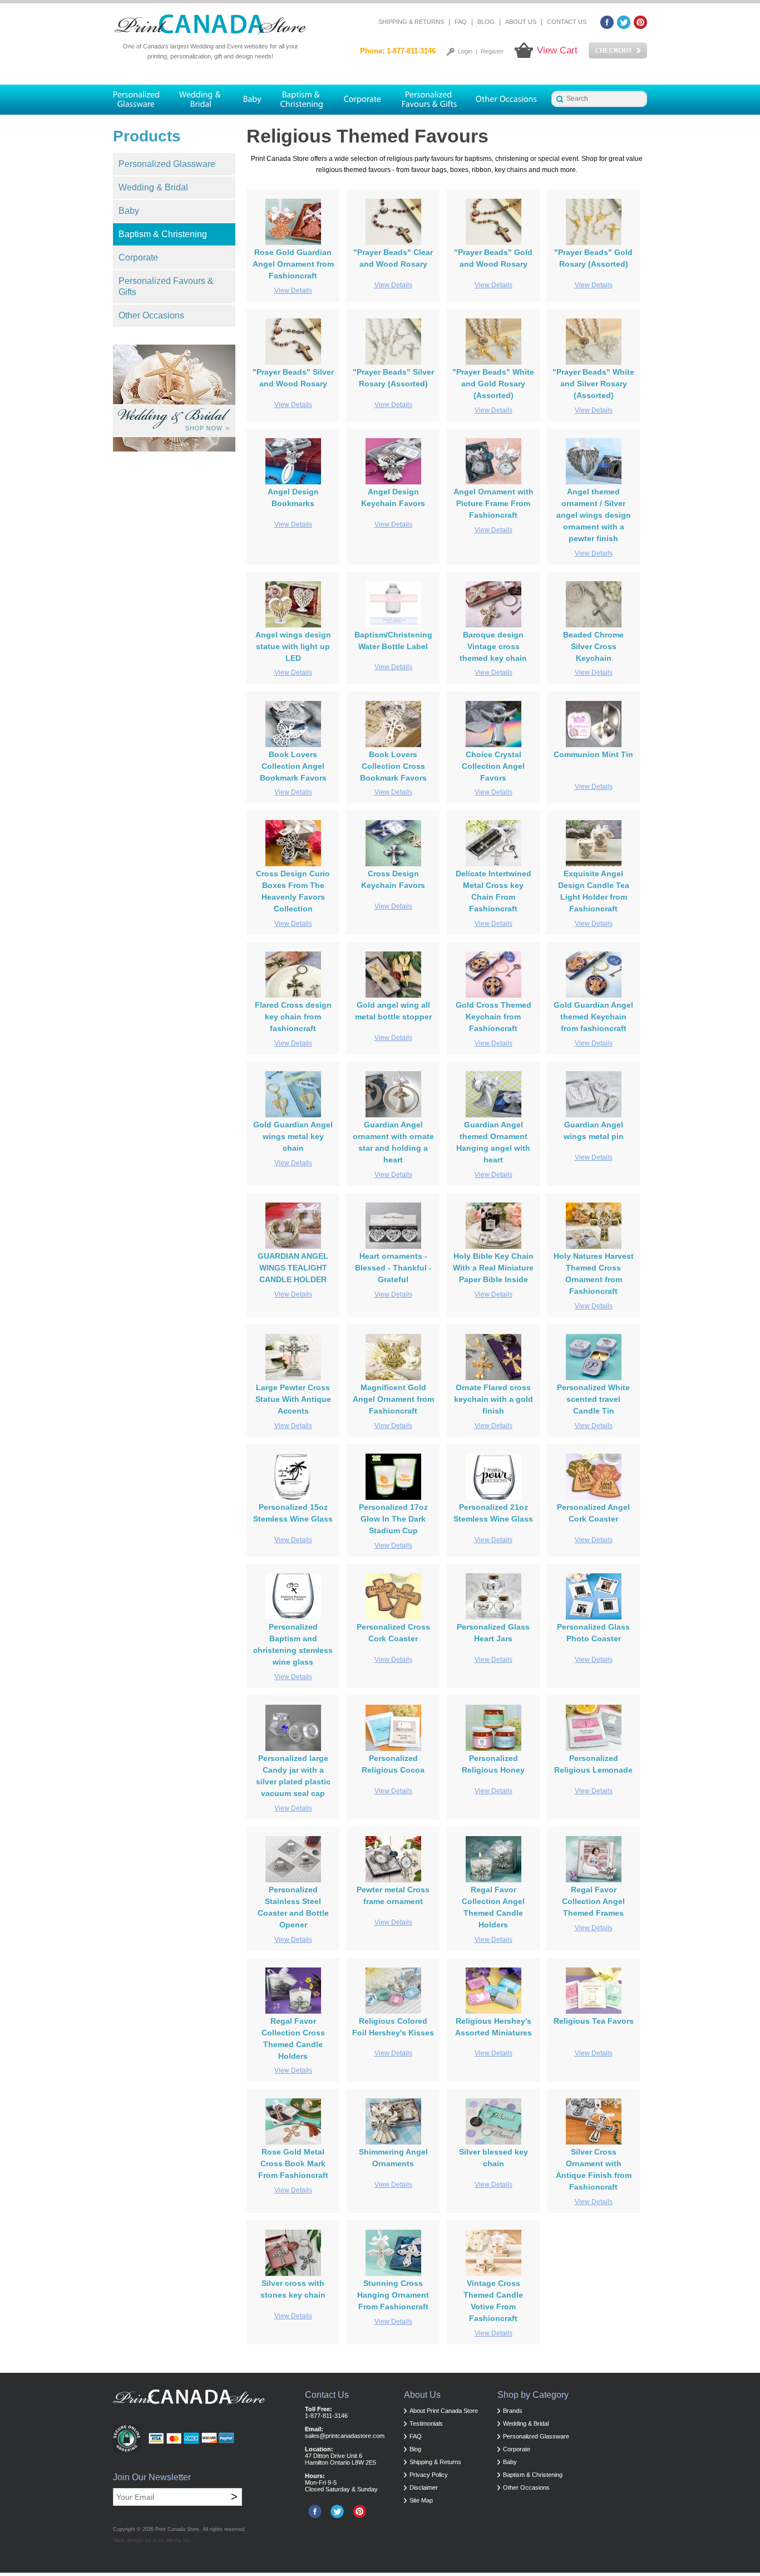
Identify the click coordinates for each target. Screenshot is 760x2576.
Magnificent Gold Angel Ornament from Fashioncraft (393, 1399)
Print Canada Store (177, 2529)
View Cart (557, 50)
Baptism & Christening (163, 234)
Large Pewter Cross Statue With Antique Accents (293, 1399)
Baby (129, 211)
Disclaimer (424, 2487)
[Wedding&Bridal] (201, 100)
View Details (293, 291)
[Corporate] (363, 100)
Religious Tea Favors (594, 2021)
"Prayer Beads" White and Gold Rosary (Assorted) (493, 384)
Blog (486, 22)
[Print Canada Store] (210, 25)
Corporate (138, 257)
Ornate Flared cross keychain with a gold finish (493, 1399)
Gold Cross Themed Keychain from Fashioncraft (493, 1017)
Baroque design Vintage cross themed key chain (493, 646)
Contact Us (567, 22)
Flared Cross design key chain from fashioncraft (293, 1017)
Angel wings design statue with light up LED (293, 646)
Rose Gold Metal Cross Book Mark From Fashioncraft (293, 2163)
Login (465, 51)
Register (492, 51)
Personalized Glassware (167, 164)
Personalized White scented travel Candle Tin (593, 1399)
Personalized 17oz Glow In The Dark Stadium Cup (393, 1519)
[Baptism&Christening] (302, 100)
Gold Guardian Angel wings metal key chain (293, 1136)
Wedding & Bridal (153, 187)
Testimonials (426, 2423)
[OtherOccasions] (507, 100)
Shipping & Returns (411, 22)
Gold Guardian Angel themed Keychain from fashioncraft (593, 1017)
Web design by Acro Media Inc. (153, 2540)
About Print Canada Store (444, 2411)
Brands (513, 2411)
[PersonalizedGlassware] (141, 100)
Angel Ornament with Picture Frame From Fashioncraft (493, 503)
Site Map (421, 2500)
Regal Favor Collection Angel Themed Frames (593, 1901)
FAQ (461, 22)
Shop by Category (533, 2395)
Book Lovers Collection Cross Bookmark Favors (393, 766)
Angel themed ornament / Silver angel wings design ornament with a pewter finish (594, 515)
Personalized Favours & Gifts (166, 286)
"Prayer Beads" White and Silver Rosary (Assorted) (593, 384)
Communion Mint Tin (593, 754)
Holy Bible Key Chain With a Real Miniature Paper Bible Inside (493, 1268)
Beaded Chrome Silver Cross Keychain (593, 646)
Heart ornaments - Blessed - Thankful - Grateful (393, 1268)
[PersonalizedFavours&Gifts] (430, 100)
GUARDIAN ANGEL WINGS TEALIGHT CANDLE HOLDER (293, 1268)
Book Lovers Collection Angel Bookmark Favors (293, 766)
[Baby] (252, 100)
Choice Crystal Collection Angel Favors (493, 766)
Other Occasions (151, 315)
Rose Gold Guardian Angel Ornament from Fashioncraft (293, 264)
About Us (521, 22)
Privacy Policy (429, 2475)
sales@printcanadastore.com (345, 2436)
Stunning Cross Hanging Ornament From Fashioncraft (393, 2295)
